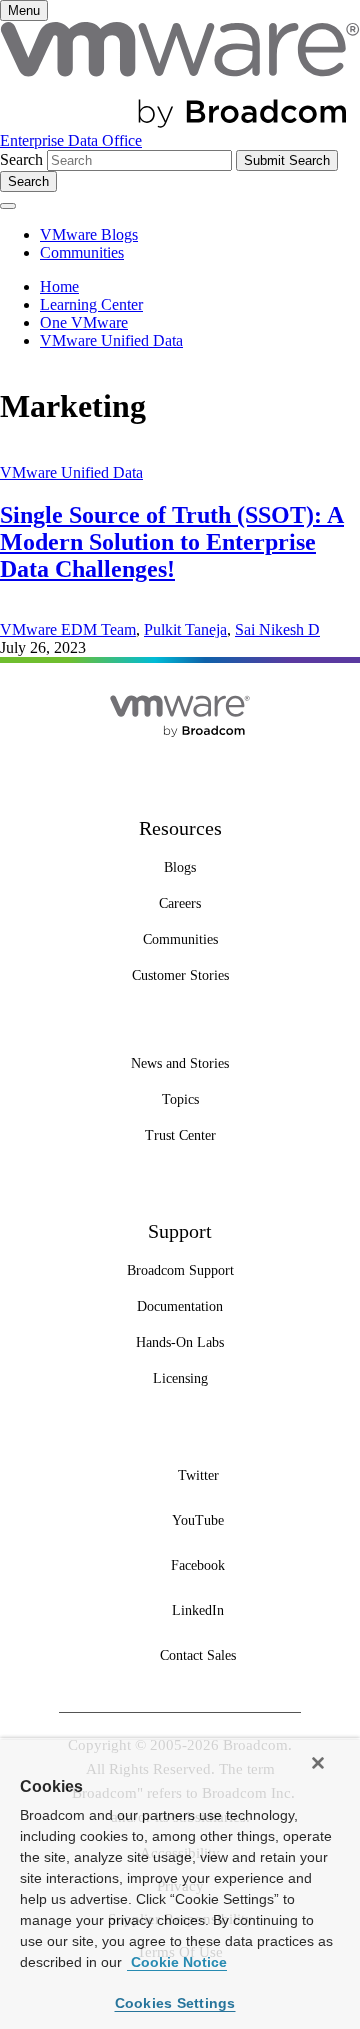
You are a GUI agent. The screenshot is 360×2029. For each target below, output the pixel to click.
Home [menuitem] (59, 286)
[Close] (318, 1763)
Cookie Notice (177, 1962)
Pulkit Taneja (185, 629)
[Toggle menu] (8, 206)
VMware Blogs (89, 234)
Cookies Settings (175, 2003)
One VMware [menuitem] (84, 322)
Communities (82, 252)
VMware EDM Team (68, 629)
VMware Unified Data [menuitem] (111, 340)
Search (21, 159)
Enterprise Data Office (71, 140)
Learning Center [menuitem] (91, 304)
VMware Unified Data (71, 472)
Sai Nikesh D (277, 629)
